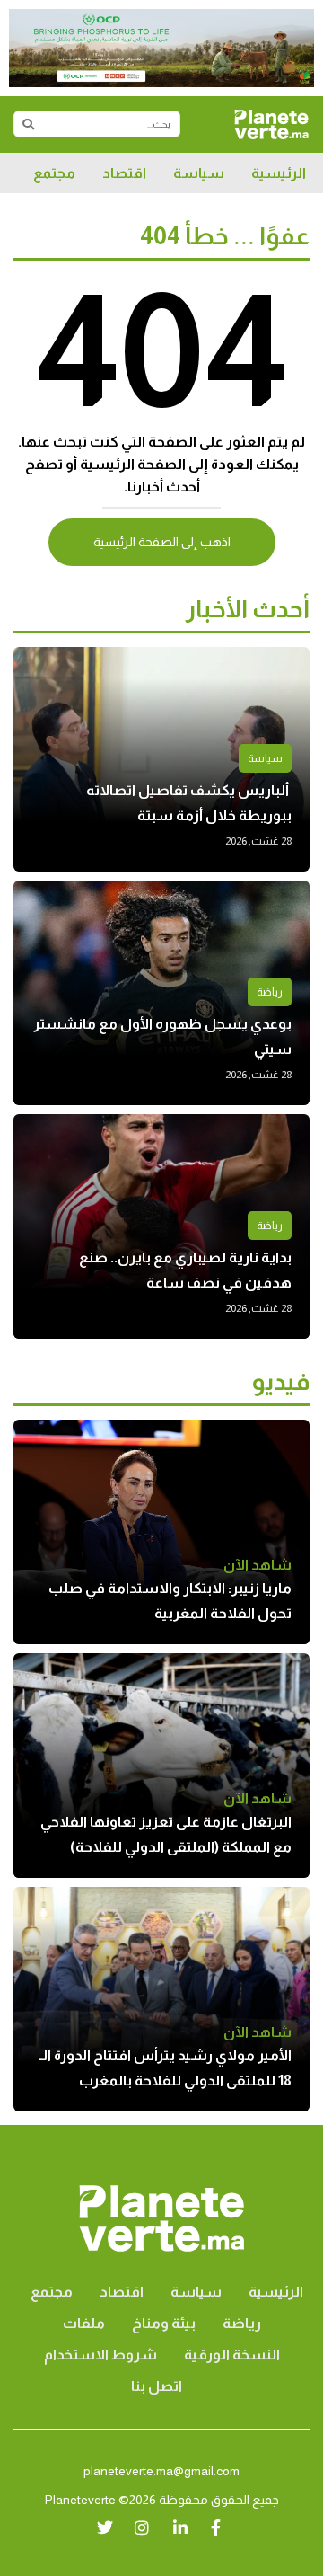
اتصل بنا (157, 2386)
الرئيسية (279, 173)
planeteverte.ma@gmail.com (161, 2471)
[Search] (28, 124)
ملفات (84, 2323)
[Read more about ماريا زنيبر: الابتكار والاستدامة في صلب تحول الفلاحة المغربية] (161, 1532)
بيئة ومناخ (164, 2323)
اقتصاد (124, 173)
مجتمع (54, 173)
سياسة (199, 173)
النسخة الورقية (232, 2355)
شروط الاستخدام (100, 2355)
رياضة (270, 992)
